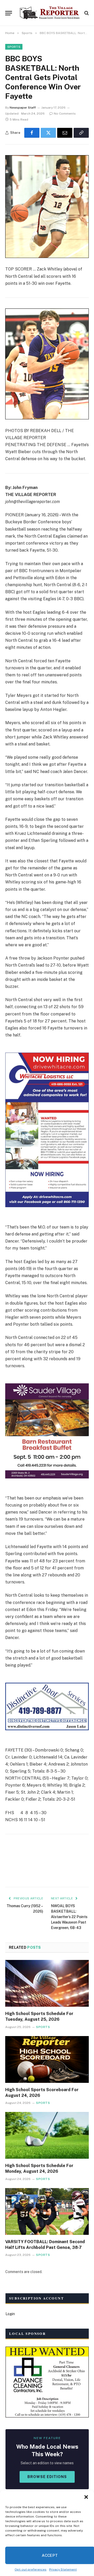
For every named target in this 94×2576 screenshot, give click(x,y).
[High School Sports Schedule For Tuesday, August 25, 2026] (47, 1983)
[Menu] (9, 13)
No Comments (65, 114)
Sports (14, 47)
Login (10, 2314)
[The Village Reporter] (50, 13)
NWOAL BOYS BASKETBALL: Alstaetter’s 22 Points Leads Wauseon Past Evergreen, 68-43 (69, 1917)
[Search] (86, 13)
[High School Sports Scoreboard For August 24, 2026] (47, 2059)
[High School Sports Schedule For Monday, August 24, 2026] (47, 2135)
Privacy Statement (63, 2570)
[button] (86, 2497)
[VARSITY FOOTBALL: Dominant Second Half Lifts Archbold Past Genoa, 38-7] (47, 2211)
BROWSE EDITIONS (47, 2477)
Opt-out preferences (31, 2570)
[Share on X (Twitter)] (48, 133)
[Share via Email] (65, 133)
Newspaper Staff (23, 108)
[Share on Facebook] (32, 133)
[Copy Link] (81, 133)
